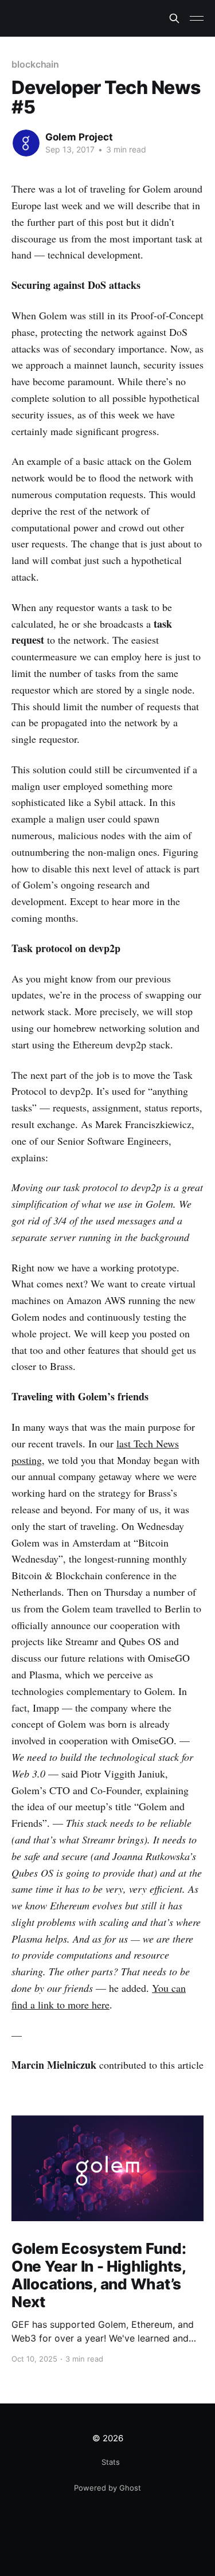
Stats (111, 2462)
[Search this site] (174, 18)
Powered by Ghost (107, 2488)
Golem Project (79, 137)
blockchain (35, 64)
